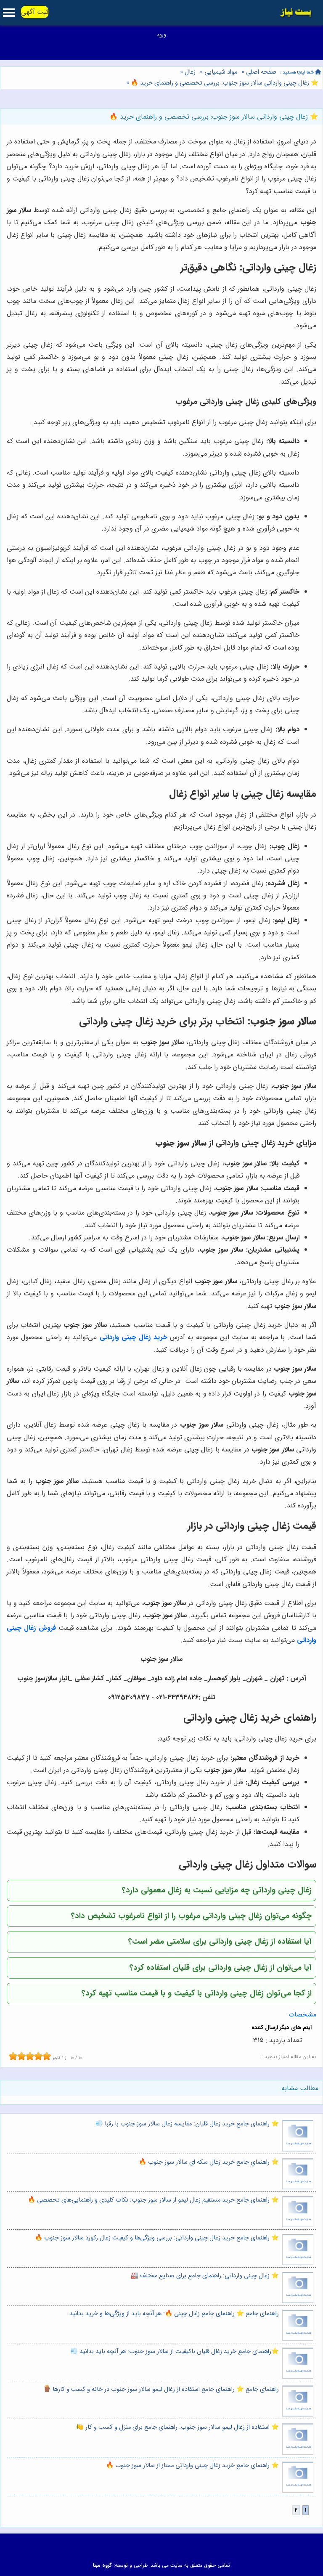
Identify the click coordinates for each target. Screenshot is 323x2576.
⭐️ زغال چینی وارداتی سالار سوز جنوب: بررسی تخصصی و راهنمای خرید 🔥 (224, 83)
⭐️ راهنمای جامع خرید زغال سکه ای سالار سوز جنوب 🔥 (209, 2162)
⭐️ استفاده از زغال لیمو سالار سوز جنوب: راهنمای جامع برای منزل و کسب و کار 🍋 (177, 2427)
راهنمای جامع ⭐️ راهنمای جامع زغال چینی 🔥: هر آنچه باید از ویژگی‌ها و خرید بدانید (174, 2314)
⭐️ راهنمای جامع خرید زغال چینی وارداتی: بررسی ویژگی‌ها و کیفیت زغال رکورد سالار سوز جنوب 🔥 (157, 2238)
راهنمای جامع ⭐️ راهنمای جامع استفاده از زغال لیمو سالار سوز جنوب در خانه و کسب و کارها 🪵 (161, 2389)
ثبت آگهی (35, 12)
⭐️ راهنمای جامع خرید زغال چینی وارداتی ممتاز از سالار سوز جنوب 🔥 (192, 2466)
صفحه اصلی (261, 72)
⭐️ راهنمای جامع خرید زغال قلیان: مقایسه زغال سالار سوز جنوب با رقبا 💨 (187, 2124)
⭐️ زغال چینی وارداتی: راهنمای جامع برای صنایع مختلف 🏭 (205, 2276)
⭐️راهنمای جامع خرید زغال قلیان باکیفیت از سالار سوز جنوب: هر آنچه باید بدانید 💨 (175, 2352)
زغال (190, 72)
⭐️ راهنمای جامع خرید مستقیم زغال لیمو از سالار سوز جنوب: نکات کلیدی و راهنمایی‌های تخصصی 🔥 (153, 2200)
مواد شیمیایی (221, 72)
